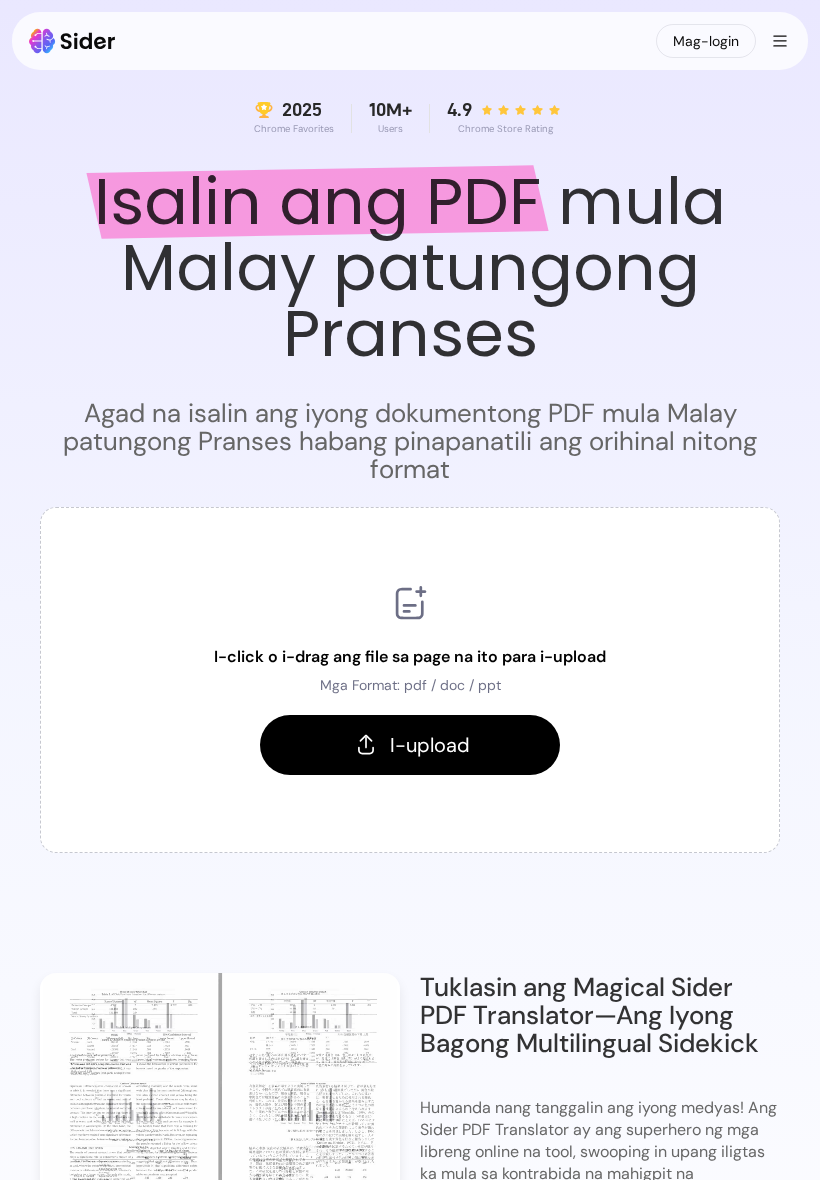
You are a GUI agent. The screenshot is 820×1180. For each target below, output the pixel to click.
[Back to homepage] (72, 41)
